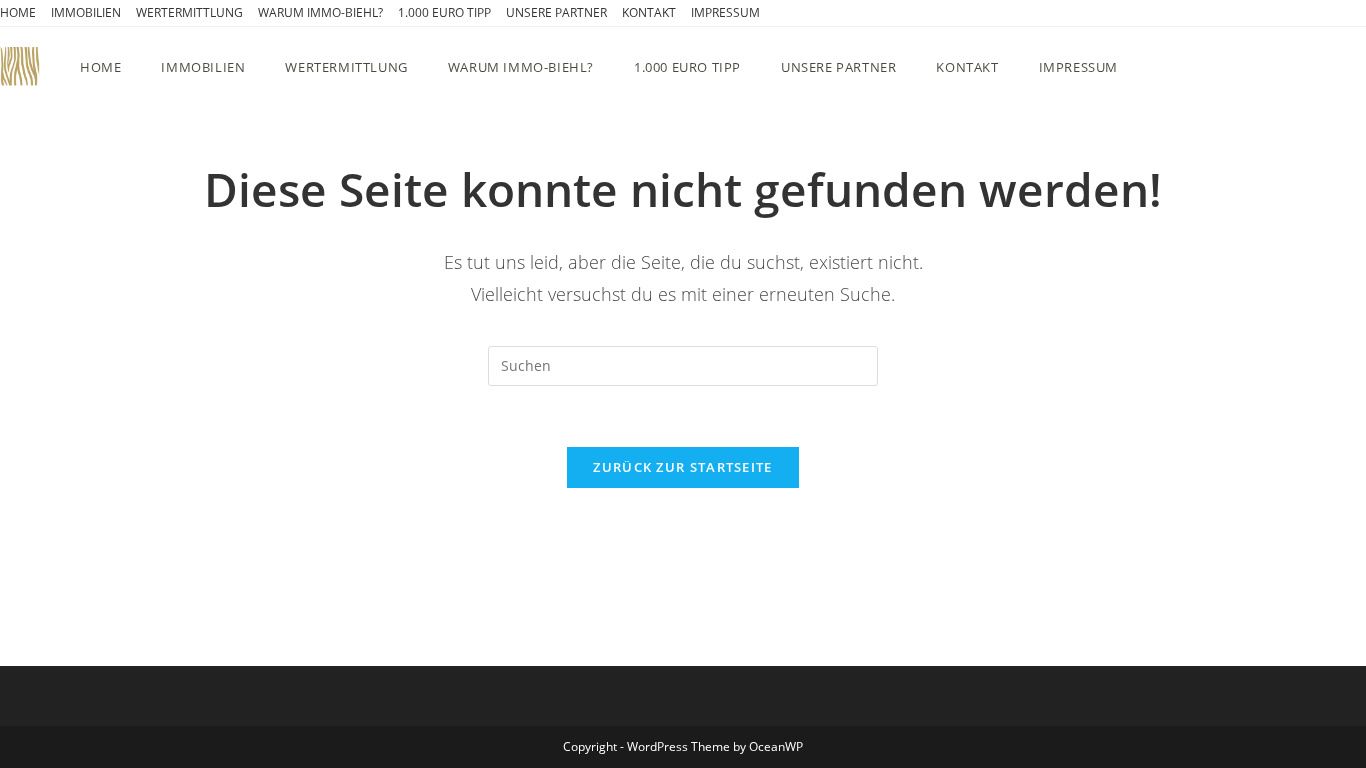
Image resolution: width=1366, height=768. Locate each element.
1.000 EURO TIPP (444, 12)
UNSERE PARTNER (556, 12)
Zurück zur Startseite (682, 467)
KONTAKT (649, 12)
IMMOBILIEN (86, 12)
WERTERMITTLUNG (189, 12)
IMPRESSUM (725, 12)
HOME (18, 12)
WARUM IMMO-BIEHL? (320, 12)
